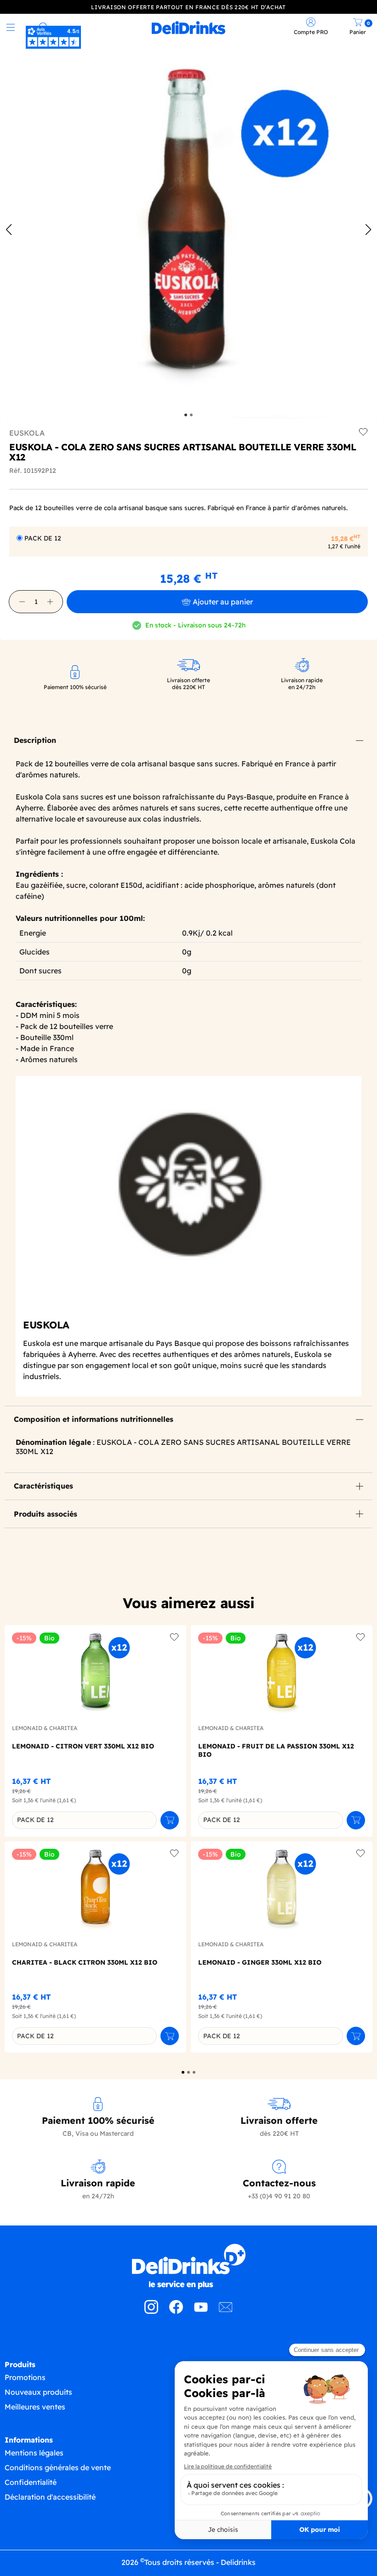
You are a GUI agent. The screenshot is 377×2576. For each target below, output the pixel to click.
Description (35, 740)
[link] (189, 28)
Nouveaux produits (38, 2392)
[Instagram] (151, 2311)
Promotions (25, 2377)
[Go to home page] (188, 2266)
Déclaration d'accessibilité (50, 2497)
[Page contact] (226, 2311)
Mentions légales (34, 2453)
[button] (22, 602)
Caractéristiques (43, 1486)
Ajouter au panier (223, 602)
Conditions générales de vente (58, 2467)
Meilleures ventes (35, 2407)
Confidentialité (31, 2482)
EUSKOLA (27, 433)
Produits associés (46, 1514)
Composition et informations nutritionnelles (94, 1419)
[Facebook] (176, 2311)
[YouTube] (201, 2311)
